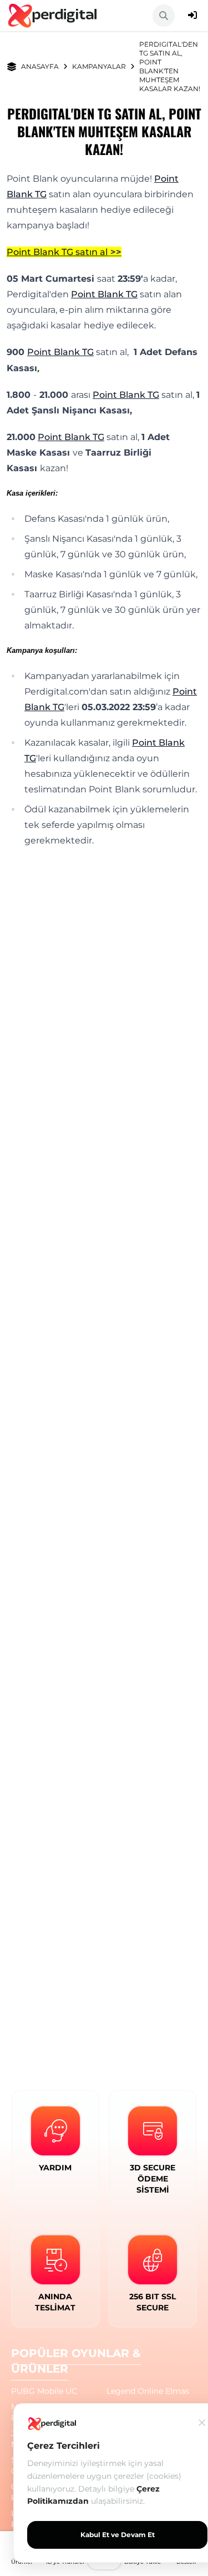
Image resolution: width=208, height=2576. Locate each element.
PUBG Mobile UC (44, 2391)
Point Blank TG (104, 294)
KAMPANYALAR (99, 66)
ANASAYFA (40, 66)
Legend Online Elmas (148, 2391)
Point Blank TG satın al (57, 252)
